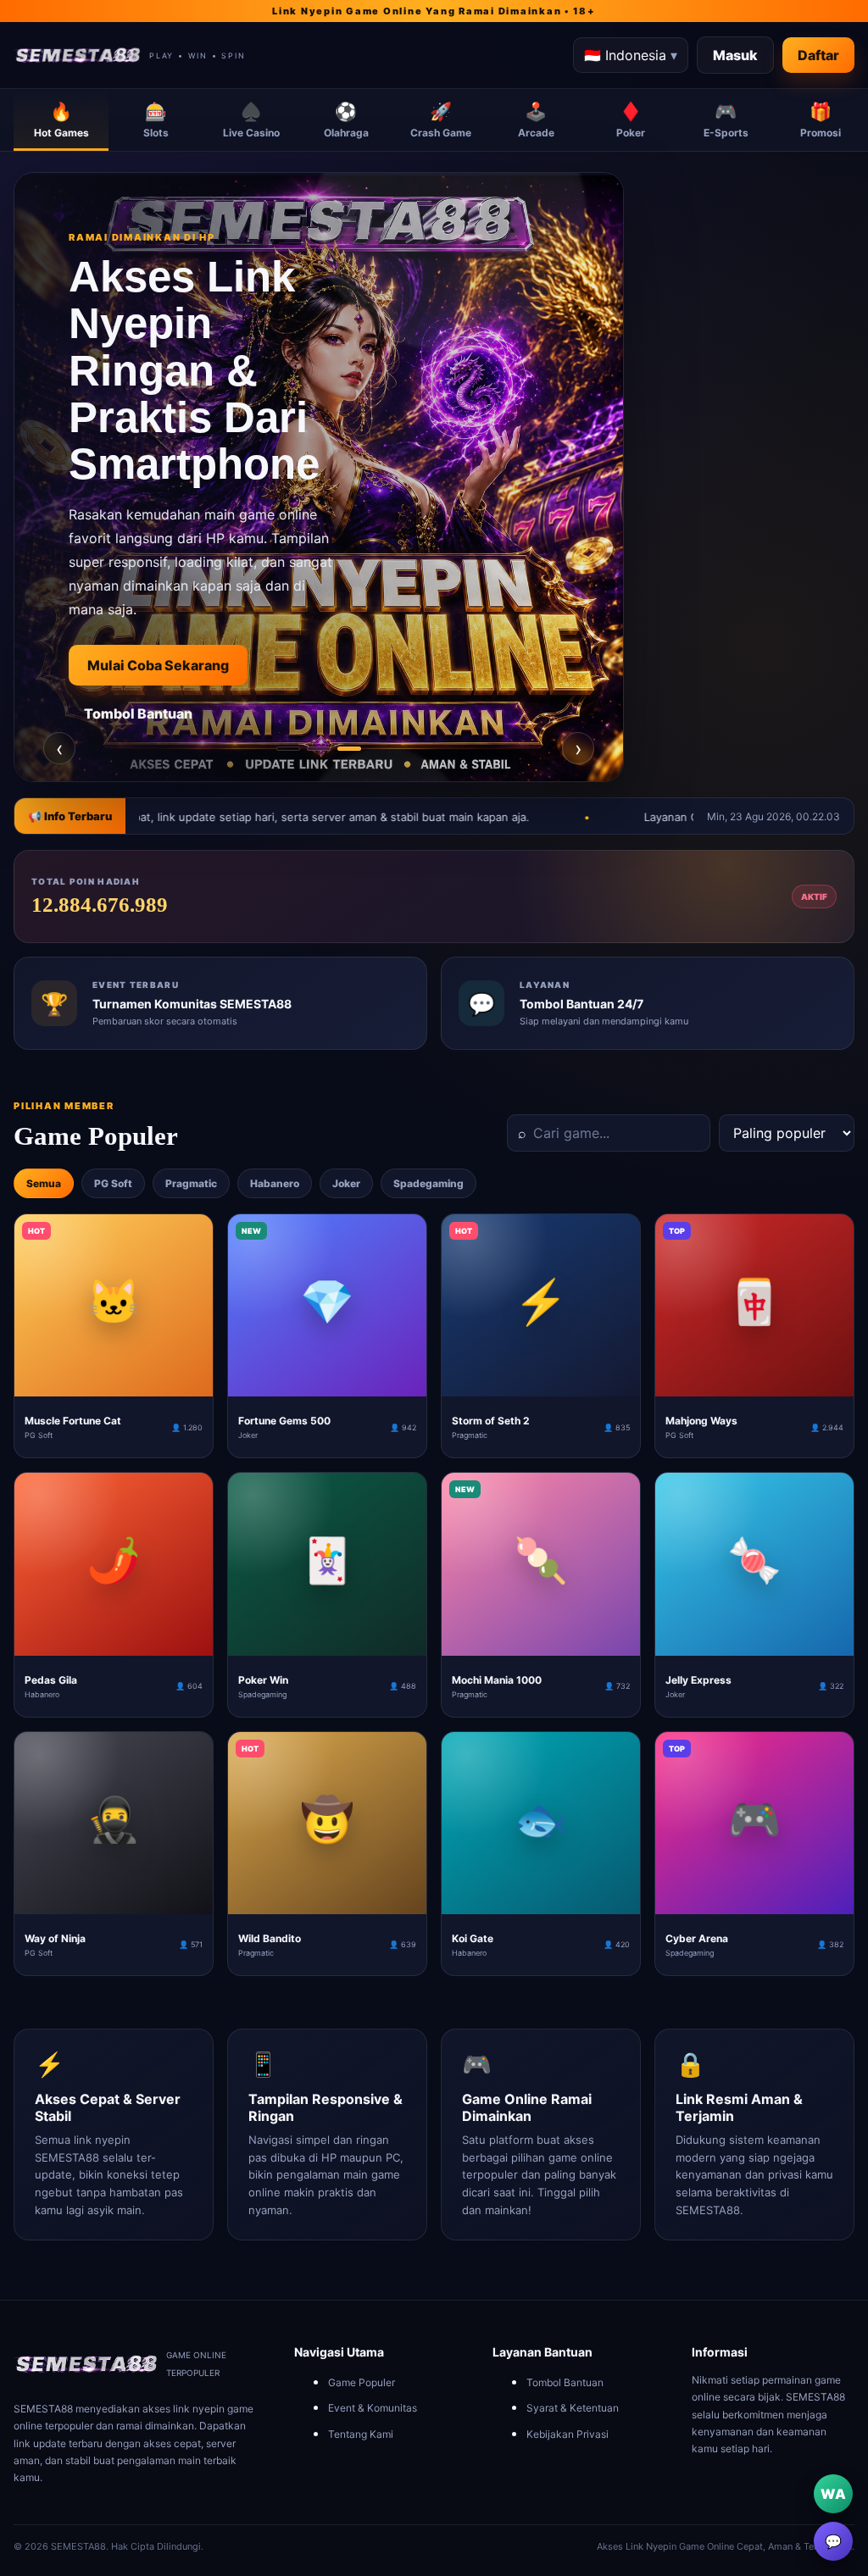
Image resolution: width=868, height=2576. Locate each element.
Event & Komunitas (373, 2408)
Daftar (818, 55)
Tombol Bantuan (565, 2382)
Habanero (275, 1183)
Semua (44, 1183)
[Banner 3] (349, 749)
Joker (346, 1183)
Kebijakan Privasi (568, 2434)
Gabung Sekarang (147, 665)
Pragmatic (191, 1183)
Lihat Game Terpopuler (164, 717)
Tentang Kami (361, 2434)
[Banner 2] (319, 749)
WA (833, 2494)
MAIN (114, 1383)
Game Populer (362, 2382)
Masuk (735, 55)
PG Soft (113, 1183)
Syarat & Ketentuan (573, 2408)
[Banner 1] (288, 749)
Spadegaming (428, 1183)
